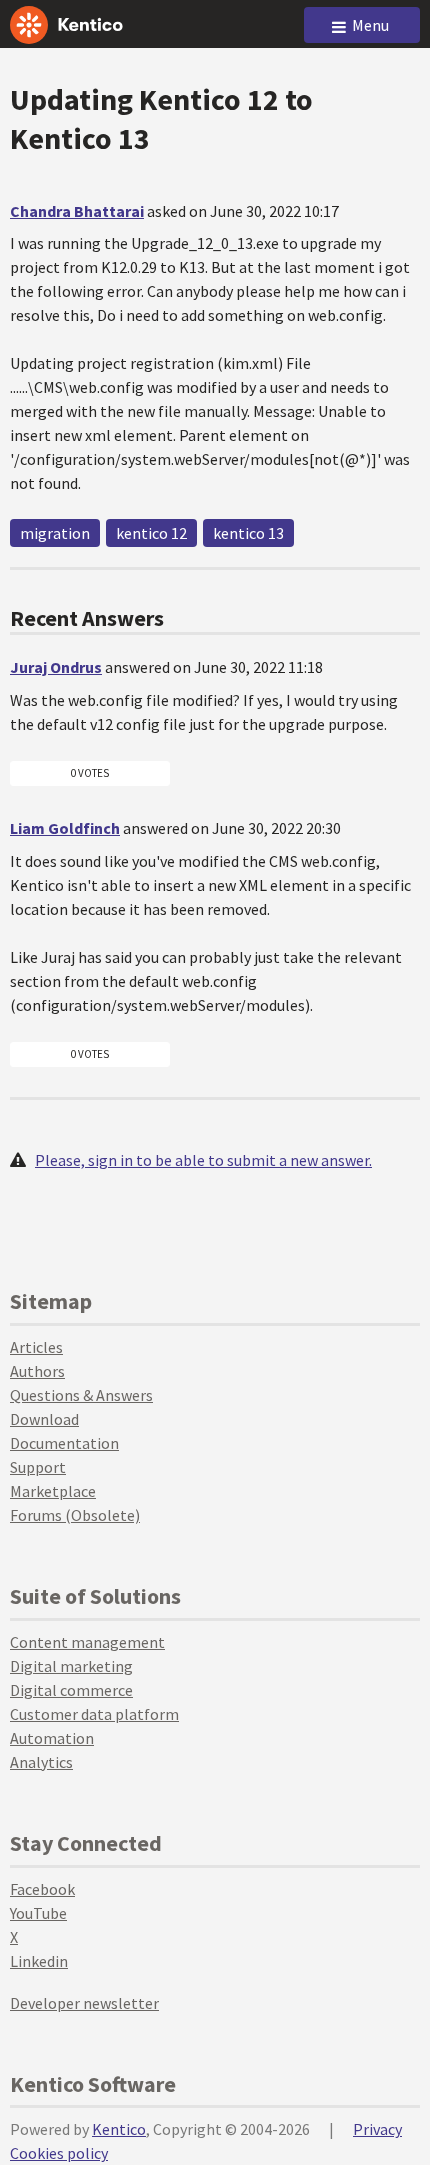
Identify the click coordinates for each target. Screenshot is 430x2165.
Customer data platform (94, 1714)
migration (55, 533)
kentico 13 (248, 533)
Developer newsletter (84, 2003)
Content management (87, 1642)
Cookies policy (59, 2153)
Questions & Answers (81, 1395)
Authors (37, 1371)
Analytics (41, 1762)
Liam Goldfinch (65, 828)
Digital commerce (71, 1690)
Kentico (119, 2129)
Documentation (64, 1443)
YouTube (38, 1913)
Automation (52, 1738)
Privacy (377, 2129)
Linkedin (39, 1961)
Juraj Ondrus (56, 667)
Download (44, 1419)
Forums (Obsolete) (75, 1515)
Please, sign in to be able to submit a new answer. (203, 1160)
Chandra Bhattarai (77, 211)
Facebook (42, 1889)
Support (38, 1467)
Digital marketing (71, 1666)
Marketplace (53, 1491)
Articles (36, 1347)
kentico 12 (151, 533)
